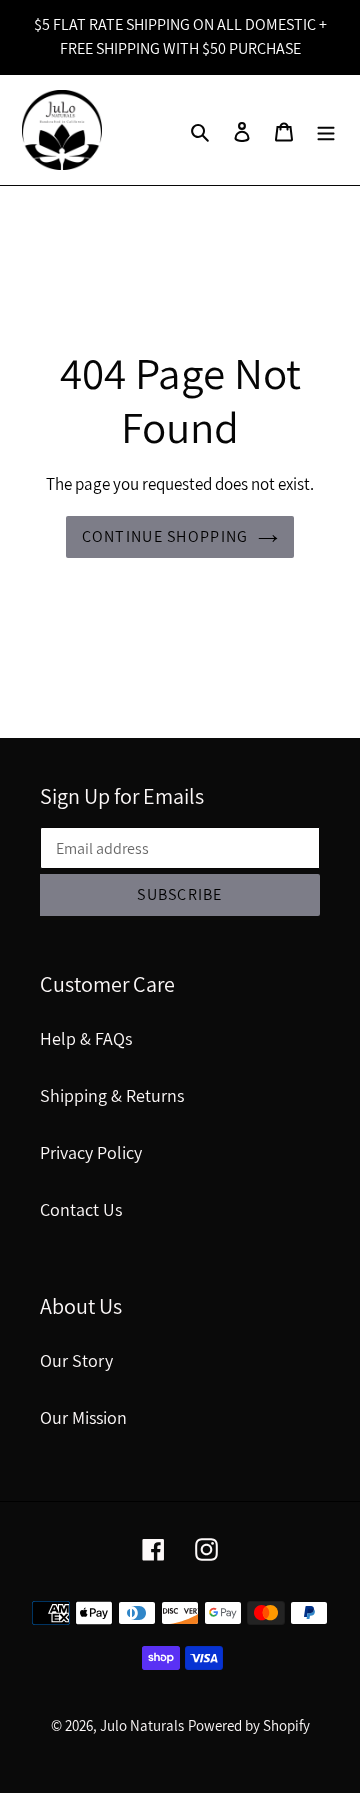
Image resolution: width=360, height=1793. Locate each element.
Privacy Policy (91, 1152)
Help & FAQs (86, 1038)
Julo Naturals (142, 1725)
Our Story (76, 1360)
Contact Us (81, 1209)
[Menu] (326, 130)
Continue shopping (165, 536)
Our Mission (83, 1417)
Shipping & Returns (112, 1095)
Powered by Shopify (249, 1725)
